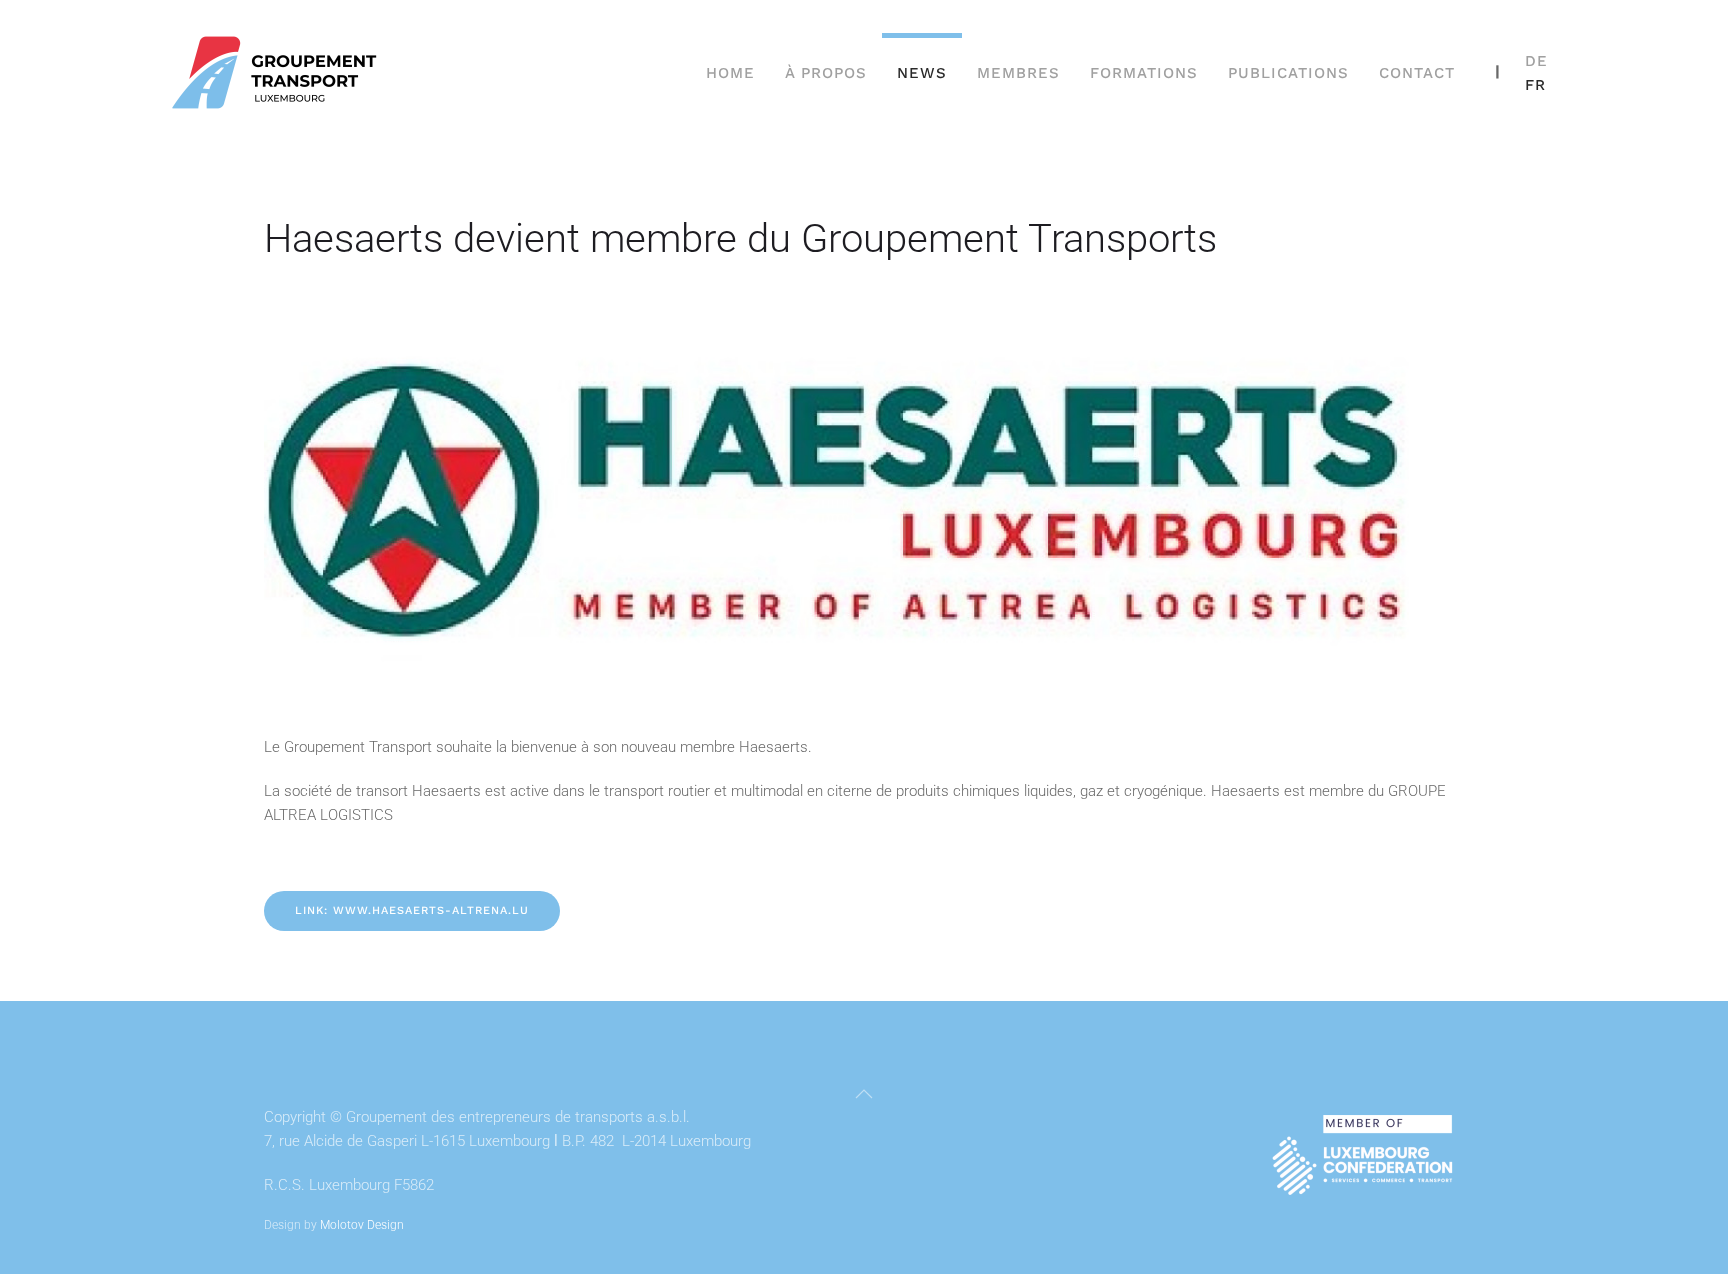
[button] (864, 1094)
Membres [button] (1018, 73)
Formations (1144, 73)
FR (1535, 85)
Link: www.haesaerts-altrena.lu (412, 910)
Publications (1288, 73)
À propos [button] (826, 73)
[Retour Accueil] (277, 72)
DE (1536, 61)
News (922, 73)
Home (730, 73)
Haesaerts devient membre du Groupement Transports (740, 238)
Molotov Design (362, 1225)
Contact (1417, 73)
